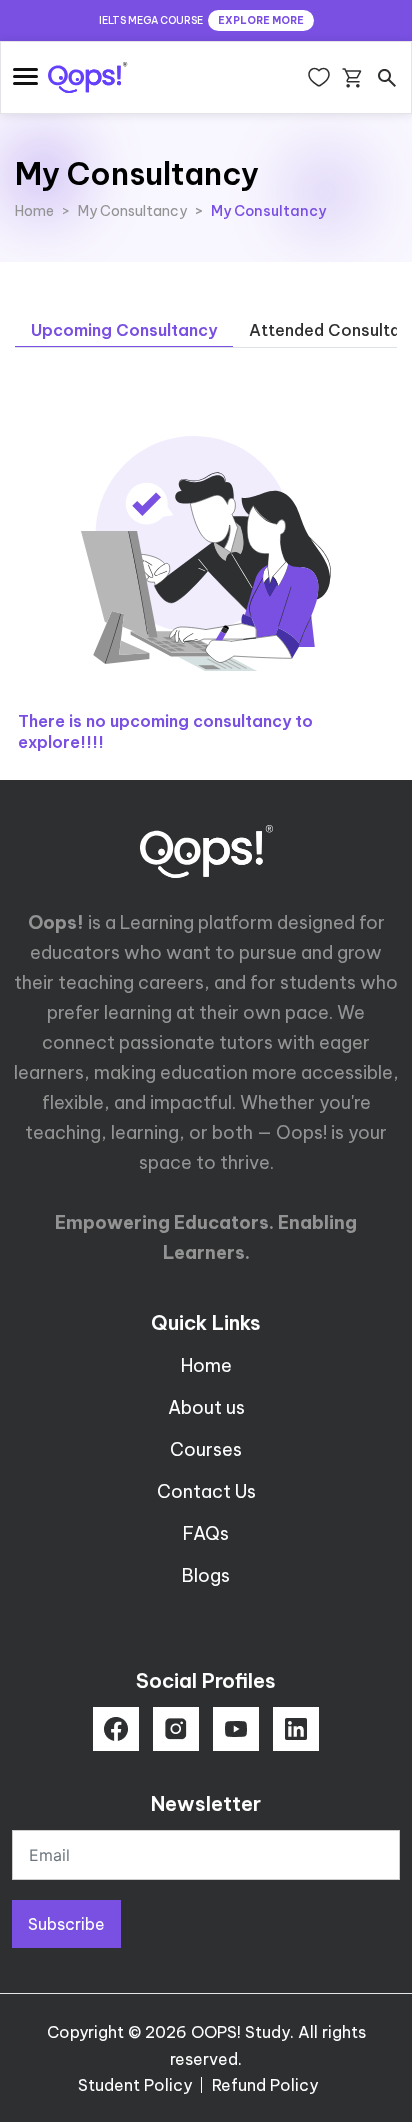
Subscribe (66, 1924)
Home (34, 211)
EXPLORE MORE (261, 20)
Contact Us (206, 1491)
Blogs (206, 1575)
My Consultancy (132, 211)
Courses (206, 1449)
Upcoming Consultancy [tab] (124, 330)
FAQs (206, 1533)
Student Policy (135, 2085)
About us (206, 1407)
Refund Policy (265, 2085)
